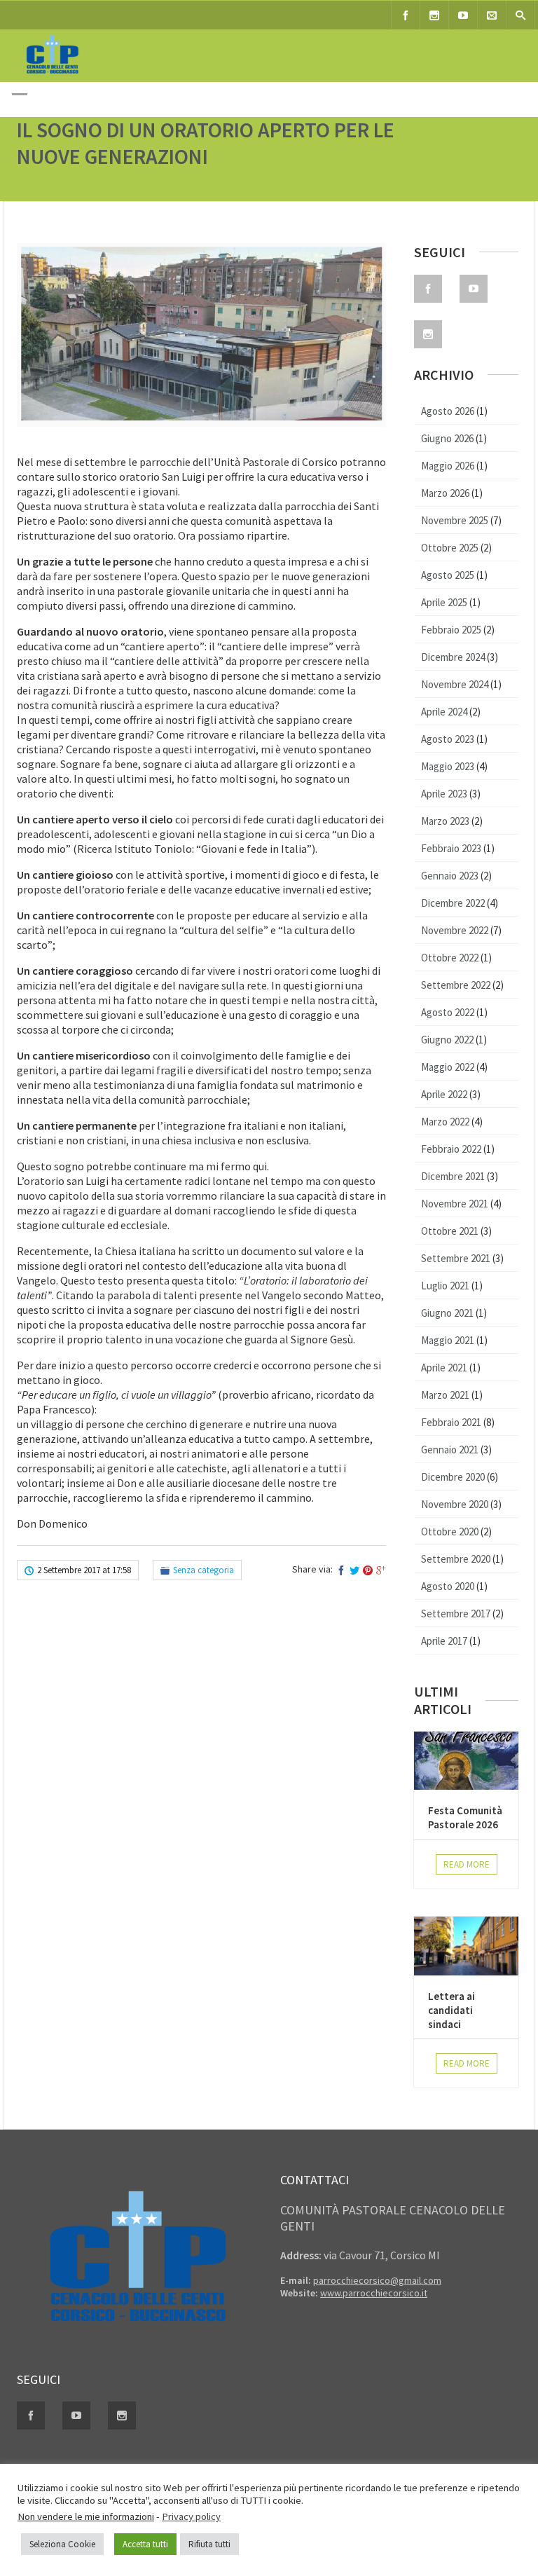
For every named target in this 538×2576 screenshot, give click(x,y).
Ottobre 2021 (450, 1231)
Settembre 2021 (456, 1258)
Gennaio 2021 (450, 1450)
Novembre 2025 (455, 520)
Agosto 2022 (448, 1012)
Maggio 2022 (448, 1067)
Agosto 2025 (448, 575)
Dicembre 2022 (453, 903)
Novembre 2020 (455, 1504)
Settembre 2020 (456, 1559)
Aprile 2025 (444, 602)
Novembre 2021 (455, 1204)
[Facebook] (406, 15)
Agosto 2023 (448, 739)
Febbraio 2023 (451, 848)
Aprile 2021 (444, 1368)
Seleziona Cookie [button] (62, 2544)
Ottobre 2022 (450, 958)
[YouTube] (463, 15)
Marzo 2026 (445, 493)
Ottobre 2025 (450, 548)
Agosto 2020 (448, 1586)
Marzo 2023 (445, 821)
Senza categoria (204, 1570)
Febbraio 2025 (451, 630)
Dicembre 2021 (453, 1176)
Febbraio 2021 (451, 1422)
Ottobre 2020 (450, 1532)
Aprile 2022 (444, 1094)
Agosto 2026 (448, 411)
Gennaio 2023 (450, 876)
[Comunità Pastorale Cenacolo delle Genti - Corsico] (52, 76)
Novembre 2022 (455, 930)
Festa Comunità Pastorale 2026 (465, 1817)
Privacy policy (191, 2516)
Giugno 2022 (447, 1040)
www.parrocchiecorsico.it (374, 2293)
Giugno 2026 (447, 438)
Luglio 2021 (445, 1286)
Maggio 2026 (448, 466)
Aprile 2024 (444, 712)
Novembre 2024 (455, 684)
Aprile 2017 (444, 1641)
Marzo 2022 (445, 1122)
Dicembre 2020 (453, 1477)
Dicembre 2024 (453, 657)
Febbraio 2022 (451, 1149)
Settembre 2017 (456, 1614)
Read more (467, 1864)
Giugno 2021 (447, 1313)
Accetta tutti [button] (145, 2544)
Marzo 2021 (445, 1395)
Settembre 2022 (456, 985)
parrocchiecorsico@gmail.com (377, 2280)
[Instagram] (434, 15)
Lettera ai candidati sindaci (451, 2010)
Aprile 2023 (444, 794)
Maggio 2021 (448, 1340)
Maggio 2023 (448, 766)
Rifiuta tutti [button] (209, 2544)
